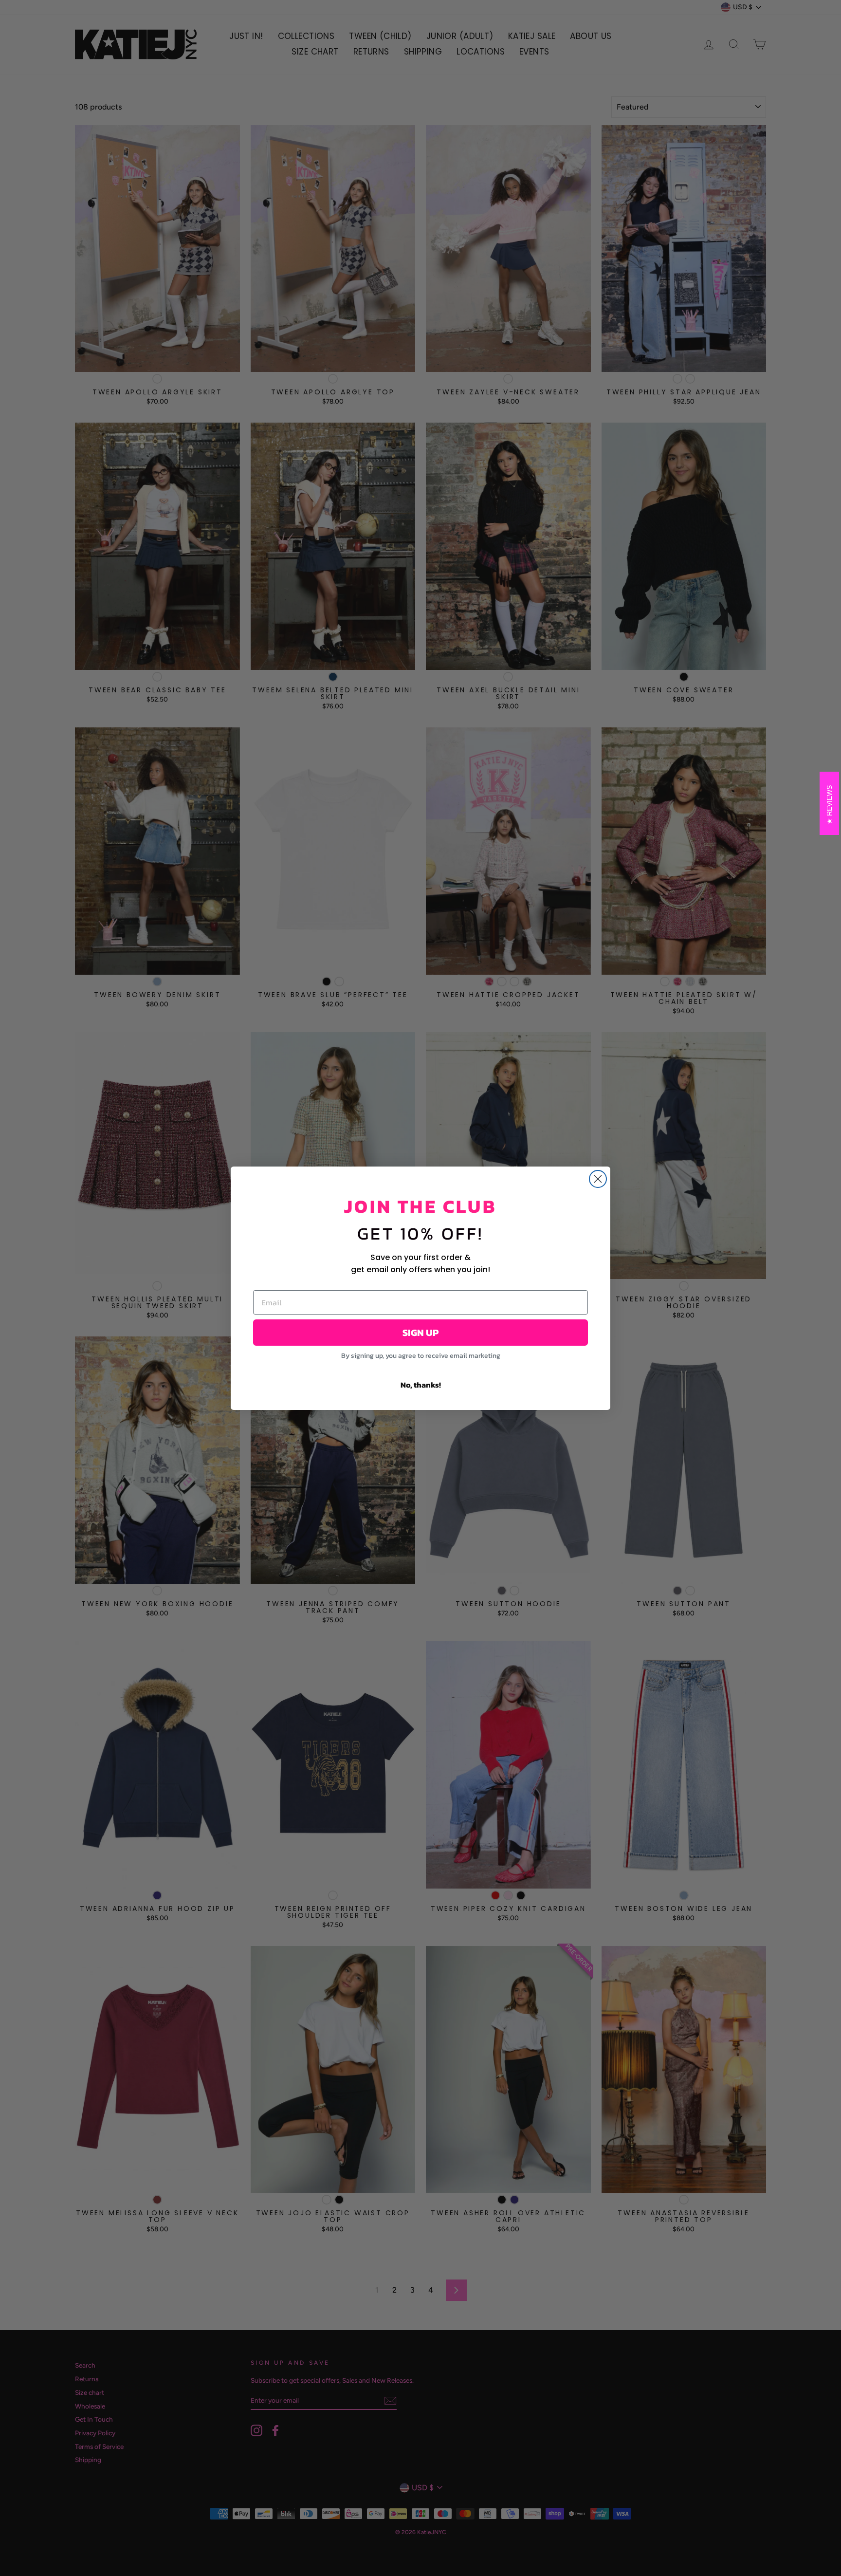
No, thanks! (421, 1385)
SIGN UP (420, 1333)
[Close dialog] (598, 1179)
